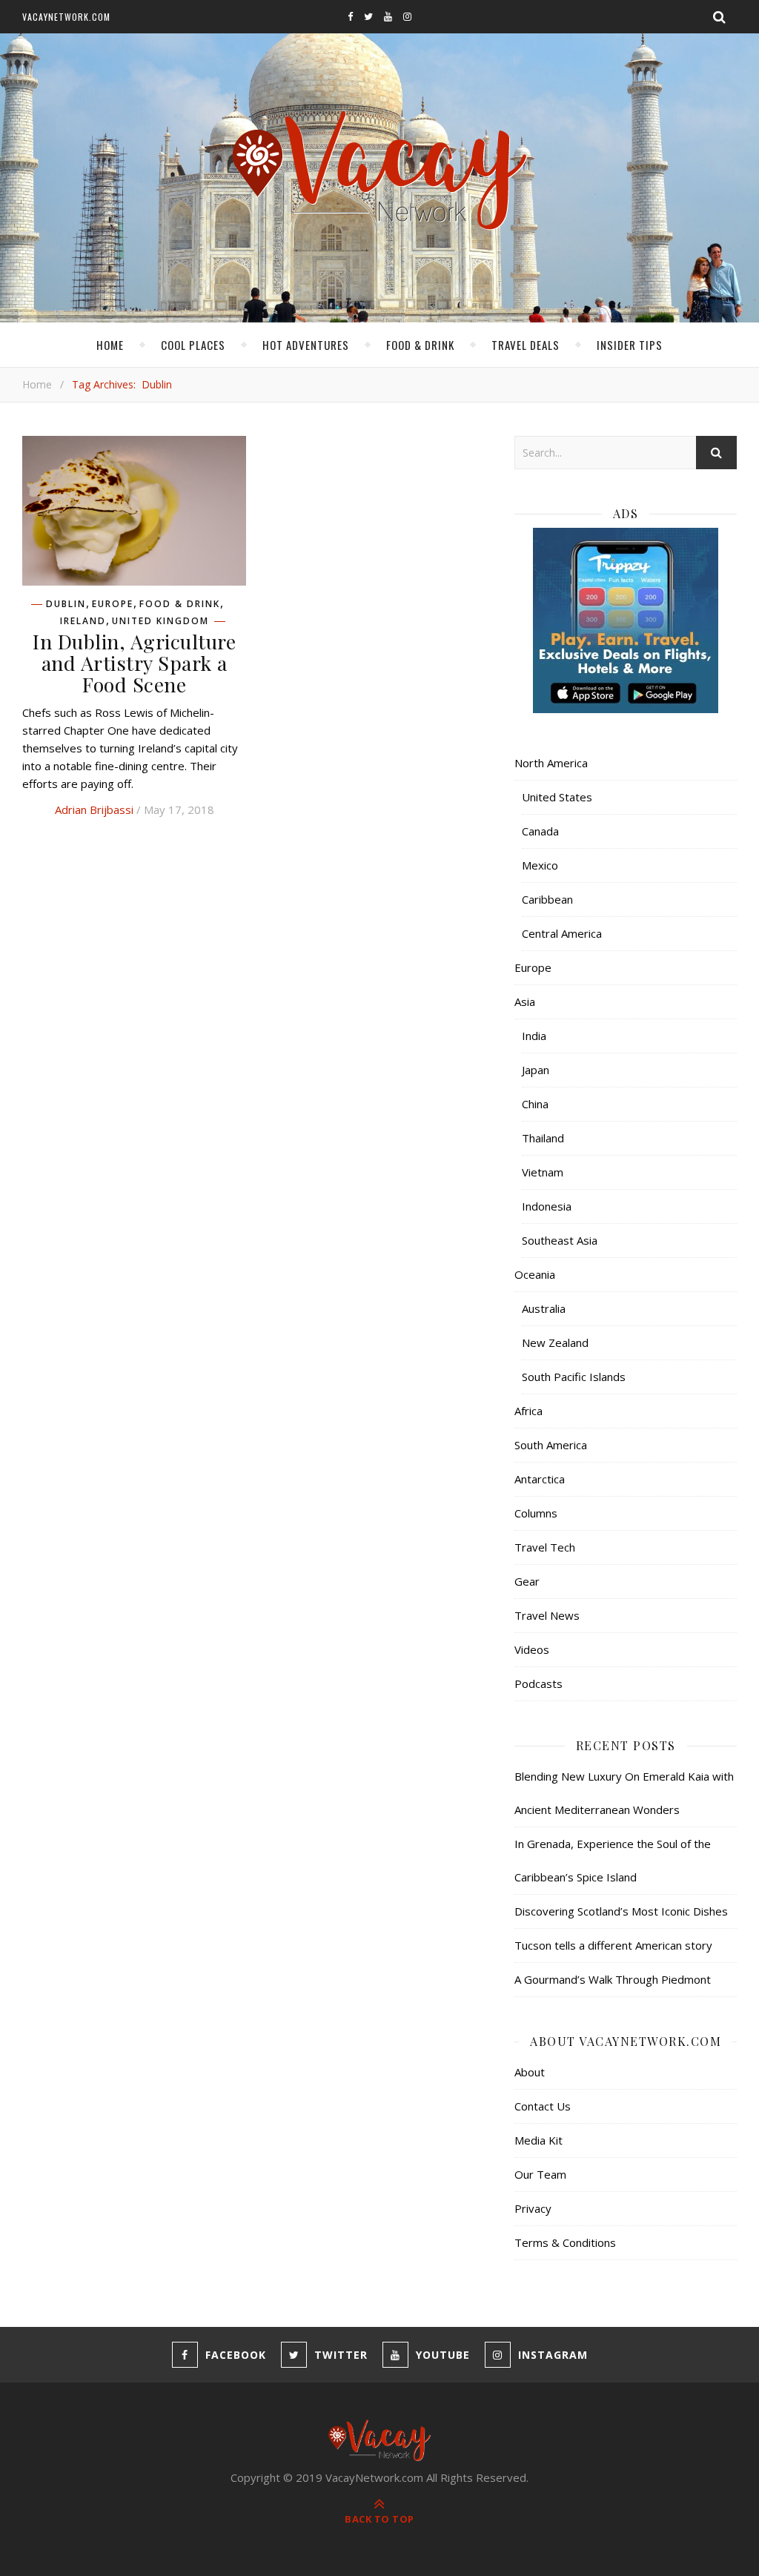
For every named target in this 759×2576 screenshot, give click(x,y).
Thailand (543, 1138)
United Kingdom (160, 621)
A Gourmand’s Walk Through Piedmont (613, 1979)
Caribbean (547, 899)
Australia (544, 1308)
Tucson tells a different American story (613, 1945)
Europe (113, 604)
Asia (525, 1001)
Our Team (540, 2174)
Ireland (83, 621)
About (530, 2072)
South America (551, 1445)
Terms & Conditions (565, 2242)
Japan (536, 1070)
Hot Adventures (306, 345)
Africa (528, 1411)
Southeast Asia (560, 1240)
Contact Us (543, 2106)
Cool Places (193, 345)
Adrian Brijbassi (94, 809)
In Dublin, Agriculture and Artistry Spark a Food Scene (134, 663)
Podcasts (538, 1683)
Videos (532, 1649)
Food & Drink (420, 345)
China (535, 1104)
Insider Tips (630, 345)
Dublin (66, 604)
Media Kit (538, 2140)
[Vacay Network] (380, 171)
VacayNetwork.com (66, 17)
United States (557, 797)
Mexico (540, 865)
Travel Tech (545, 1547)
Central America (562, 933)
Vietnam (543, 1172)
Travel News (547, 1615)
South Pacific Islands (574, 1377)
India (534, 1036)
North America (551, 763)
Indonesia (547, 1206)
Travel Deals (526, 345)
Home (110, 345)
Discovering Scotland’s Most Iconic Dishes (621, 1911)
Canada (540, 831)
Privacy (533, 2208)
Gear (527, 1581)
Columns (536, 1513)
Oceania (535, 1274)
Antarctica (540, 1479)
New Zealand (555, 1342)
